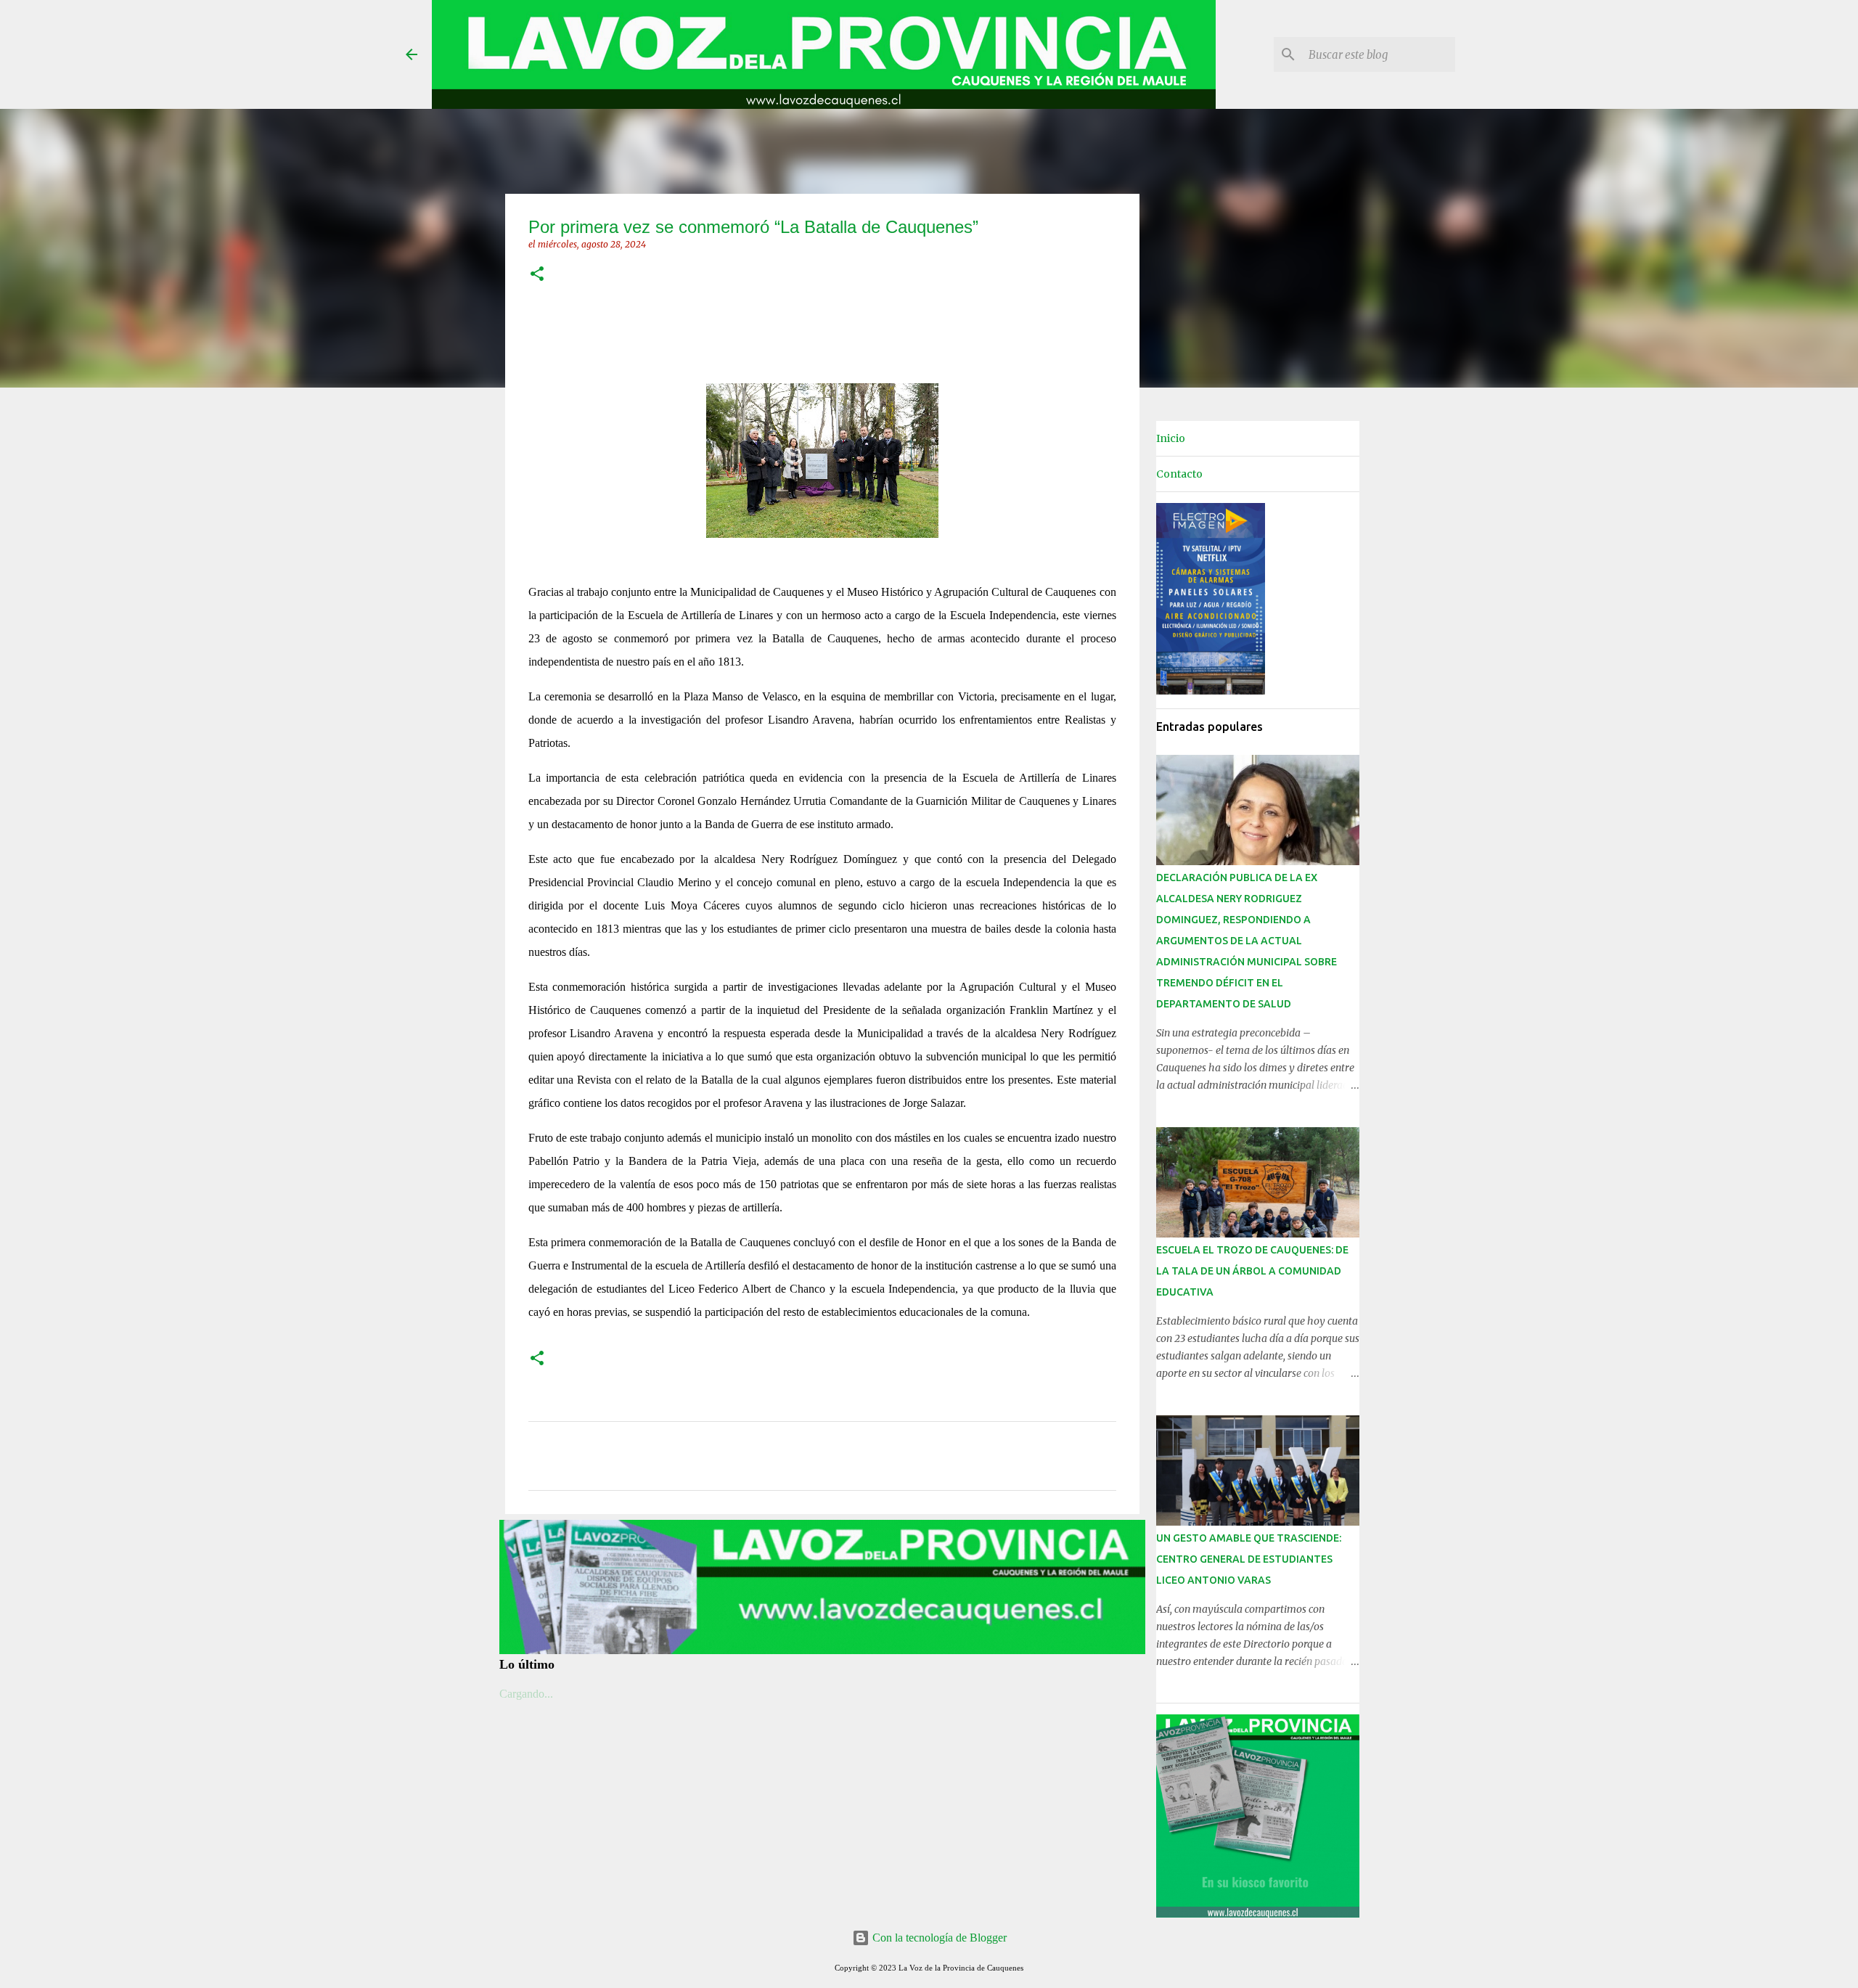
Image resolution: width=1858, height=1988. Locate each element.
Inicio (1171, 438)
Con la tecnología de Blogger (938, 1938)
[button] (537, 275)
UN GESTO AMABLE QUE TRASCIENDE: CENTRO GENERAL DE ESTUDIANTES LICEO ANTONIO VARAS (1249, 1559)
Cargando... (526, 1694)
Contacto (1179, 474)
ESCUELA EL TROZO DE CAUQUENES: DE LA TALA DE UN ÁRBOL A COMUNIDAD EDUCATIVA (1252, 1271)
